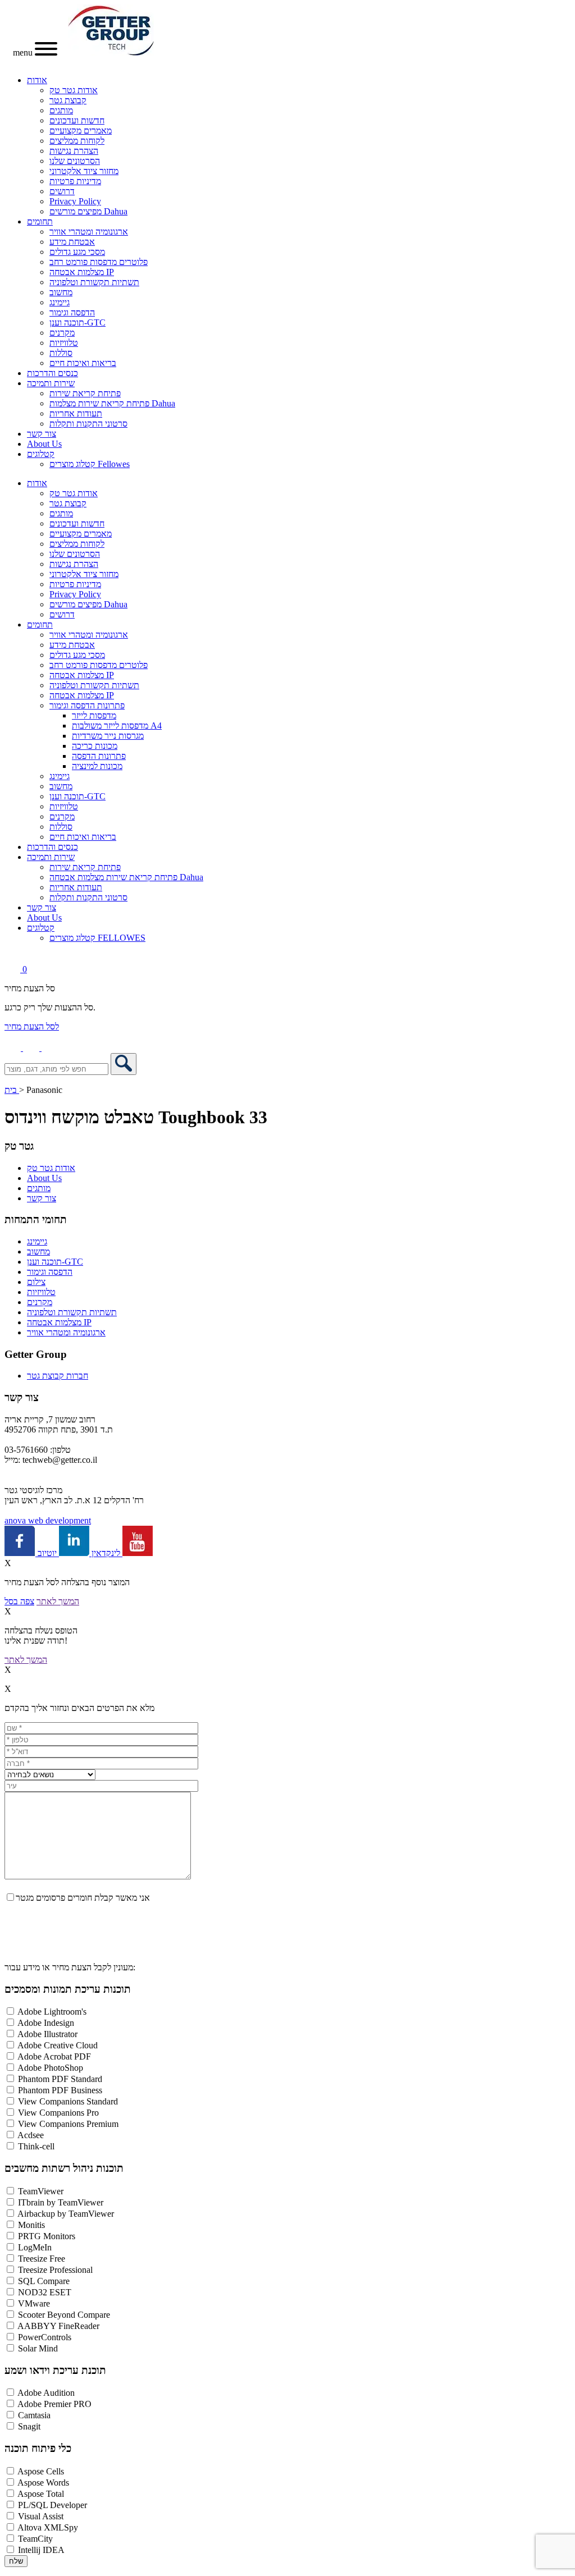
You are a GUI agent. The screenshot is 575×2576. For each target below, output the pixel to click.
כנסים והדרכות (53, 373)
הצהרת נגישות (74, 151)
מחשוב (61, 292)
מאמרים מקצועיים (81, 131)
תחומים (40, 221)
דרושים (62, 191)
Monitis (31, 2225)
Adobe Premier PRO (54, 2404)
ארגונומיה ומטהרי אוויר (89, 232)
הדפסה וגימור (72, 312)
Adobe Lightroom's (52, 2012)
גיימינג (60, 302)
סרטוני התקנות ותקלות (88, 424)
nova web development (48, 1520)
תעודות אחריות (76, 413)
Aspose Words (43, 2483)
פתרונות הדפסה (99, 756)
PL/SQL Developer (53, 2505)
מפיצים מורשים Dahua (88, 211)
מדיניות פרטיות (75, 181)
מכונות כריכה (95, 746)
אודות (37, 80)
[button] (50, 1048)
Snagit (29, 2426)
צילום (36, 1282)
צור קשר (42, 434)
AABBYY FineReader (58, 2326)
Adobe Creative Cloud (58, 2045)
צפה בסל (19, 1601)
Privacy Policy (75, 201)
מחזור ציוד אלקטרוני (84, 171)
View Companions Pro (58, 2113)
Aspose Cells (41, 2471)
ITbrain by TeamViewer (61, 2202)
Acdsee (31, 2135)
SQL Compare (44, 2281)
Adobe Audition (46, 2393)
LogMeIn (35, 2247)
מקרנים (62, 333)
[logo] (111, 52)
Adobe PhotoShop (50, 2068)
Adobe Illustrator (47, 2034)
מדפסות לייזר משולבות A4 (117, 726)
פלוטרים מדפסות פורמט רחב (99, 262)
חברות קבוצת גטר (58, 1376)
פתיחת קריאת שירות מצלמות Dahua (112, 403)
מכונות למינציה (97, 766)
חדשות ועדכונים (77, 120)
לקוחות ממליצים (77, 141)
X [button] (8, 1563)
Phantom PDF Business (60, 2090)
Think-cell (36, 2146)
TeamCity (35, 2539)
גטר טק (19, 1146)
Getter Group (36, 1354)
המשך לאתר (58, 1601)
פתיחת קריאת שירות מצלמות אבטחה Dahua (126, 877)
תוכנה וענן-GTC (77, 322)
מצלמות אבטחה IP (82, 272)
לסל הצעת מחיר (32, 1026)
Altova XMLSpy (48, 2527)
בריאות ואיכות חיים (83, 363)
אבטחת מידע (72, 242)
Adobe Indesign (46, 2023)
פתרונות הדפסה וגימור (87, 705)
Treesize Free (42, 2259)
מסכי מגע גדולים (77, 252)
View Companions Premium (68, 2124)
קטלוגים (41, 454)
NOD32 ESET (45, 2292)
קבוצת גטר (68, 100)
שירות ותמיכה (51, 383)
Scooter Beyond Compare (64, 2315)
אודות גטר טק (74, 90)
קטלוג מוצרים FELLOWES (97, 938)
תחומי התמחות (36, 1220)
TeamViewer (41, 2191)
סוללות (61, 353)
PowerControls (45, 2337)
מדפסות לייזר (94, 715)
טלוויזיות (64, 343)
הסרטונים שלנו (75, 161)
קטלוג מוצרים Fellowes (90, 464)
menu (24, 52)
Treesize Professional (55, 2270)
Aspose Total (41, 2494)
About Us (44, 444)
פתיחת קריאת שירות (85, 393)
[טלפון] (14, 1048)
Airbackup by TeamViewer (66, 2214)
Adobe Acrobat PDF (54, 2056)
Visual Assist (41, 2516)
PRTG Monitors (47, 2236)
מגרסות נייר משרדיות (108, 736)
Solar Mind (38, 2348)
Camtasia (34, 2415)
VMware (34, 2303)
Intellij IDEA (41, 2550)
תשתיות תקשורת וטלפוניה (94, 282)
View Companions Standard (68, 2101)
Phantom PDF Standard (60, 2079)
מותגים (61, 110)
